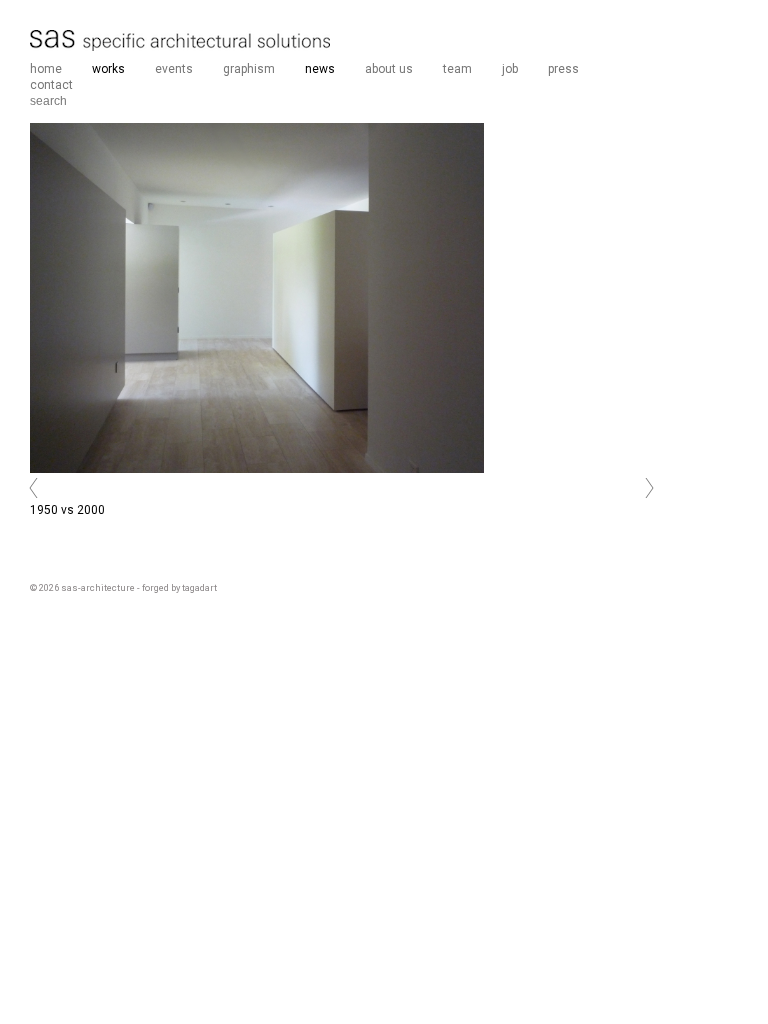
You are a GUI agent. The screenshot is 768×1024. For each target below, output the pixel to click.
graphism (249, 69)
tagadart (199, 587)
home (46, 69)
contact (51, 85)
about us (389, 69)
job (510, 69)
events (174, 69)
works (108, 69)
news (320, 69)
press (563, 69)
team (457, 69)
